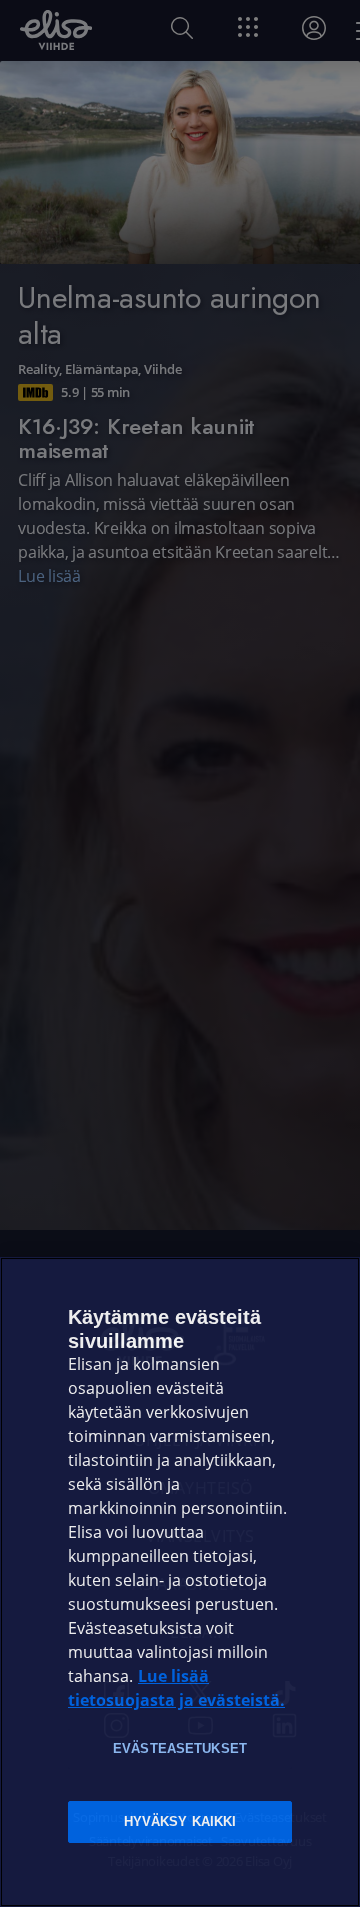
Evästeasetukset (180, 1748)
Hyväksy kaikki (180, 1821)
